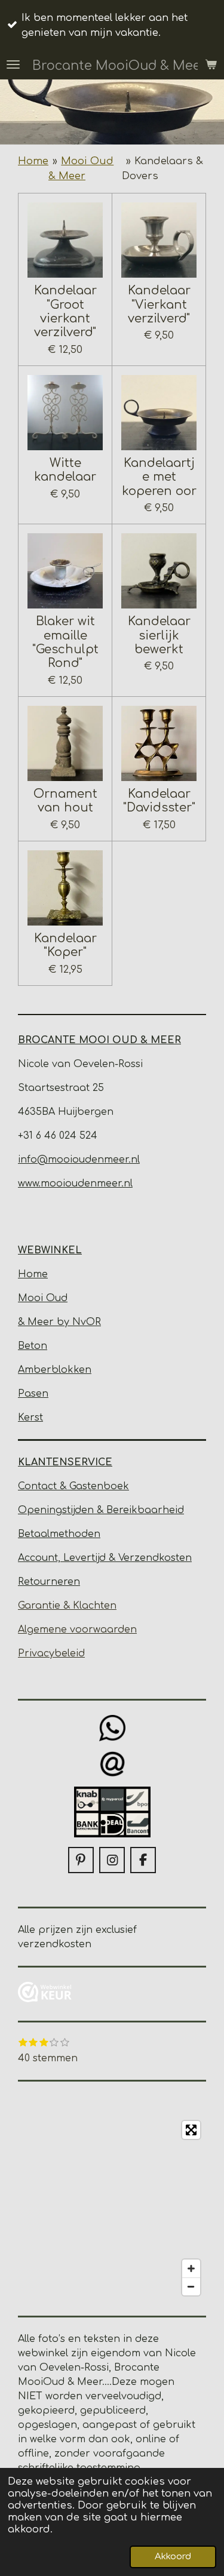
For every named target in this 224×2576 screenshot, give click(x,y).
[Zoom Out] (191, 2286)
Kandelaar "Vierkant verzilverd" (159, 305)
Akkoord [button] (173, 2557)
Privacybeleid (51, 1653)
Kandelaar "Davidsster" (159, 801)
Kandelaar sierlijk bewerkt (159, 635)
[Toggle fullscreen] (191, 2130)
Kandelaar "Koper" (65, 945)
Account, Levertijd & (68, 1558)
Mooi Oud (43, 1298)
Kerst (30, 1418)
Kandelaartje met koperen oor (159, 477)
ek (123, 1486)
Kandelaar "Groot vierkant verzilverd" (65, 311)
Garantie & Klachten (67, 1606)
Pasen (33, 1394)
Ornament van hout (65, 801)
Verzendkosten (155, 1558)
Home (33, 161)
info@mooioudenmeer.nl (79, 1160)
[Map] (112, 2208)
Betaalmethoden (59, 1534)
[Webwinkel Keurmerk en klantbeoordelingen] (45, 1994)
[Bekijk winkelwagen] (211, 64)
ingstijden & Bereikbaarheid (115, 1510)
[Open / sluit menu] (13, 64)
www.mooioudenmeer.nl (75, 1184)
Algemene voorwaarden (77, 1630)
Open (32, 1510)
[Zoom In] (191, 2268)
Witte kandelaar (65, 470)
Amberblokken (55, 1370)
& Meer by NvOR (59, 1322)
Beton (33, 1346)
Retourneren (49, 1582)
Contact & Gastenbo (67, 1486)
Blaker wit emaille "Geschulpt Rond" (65, 642)
